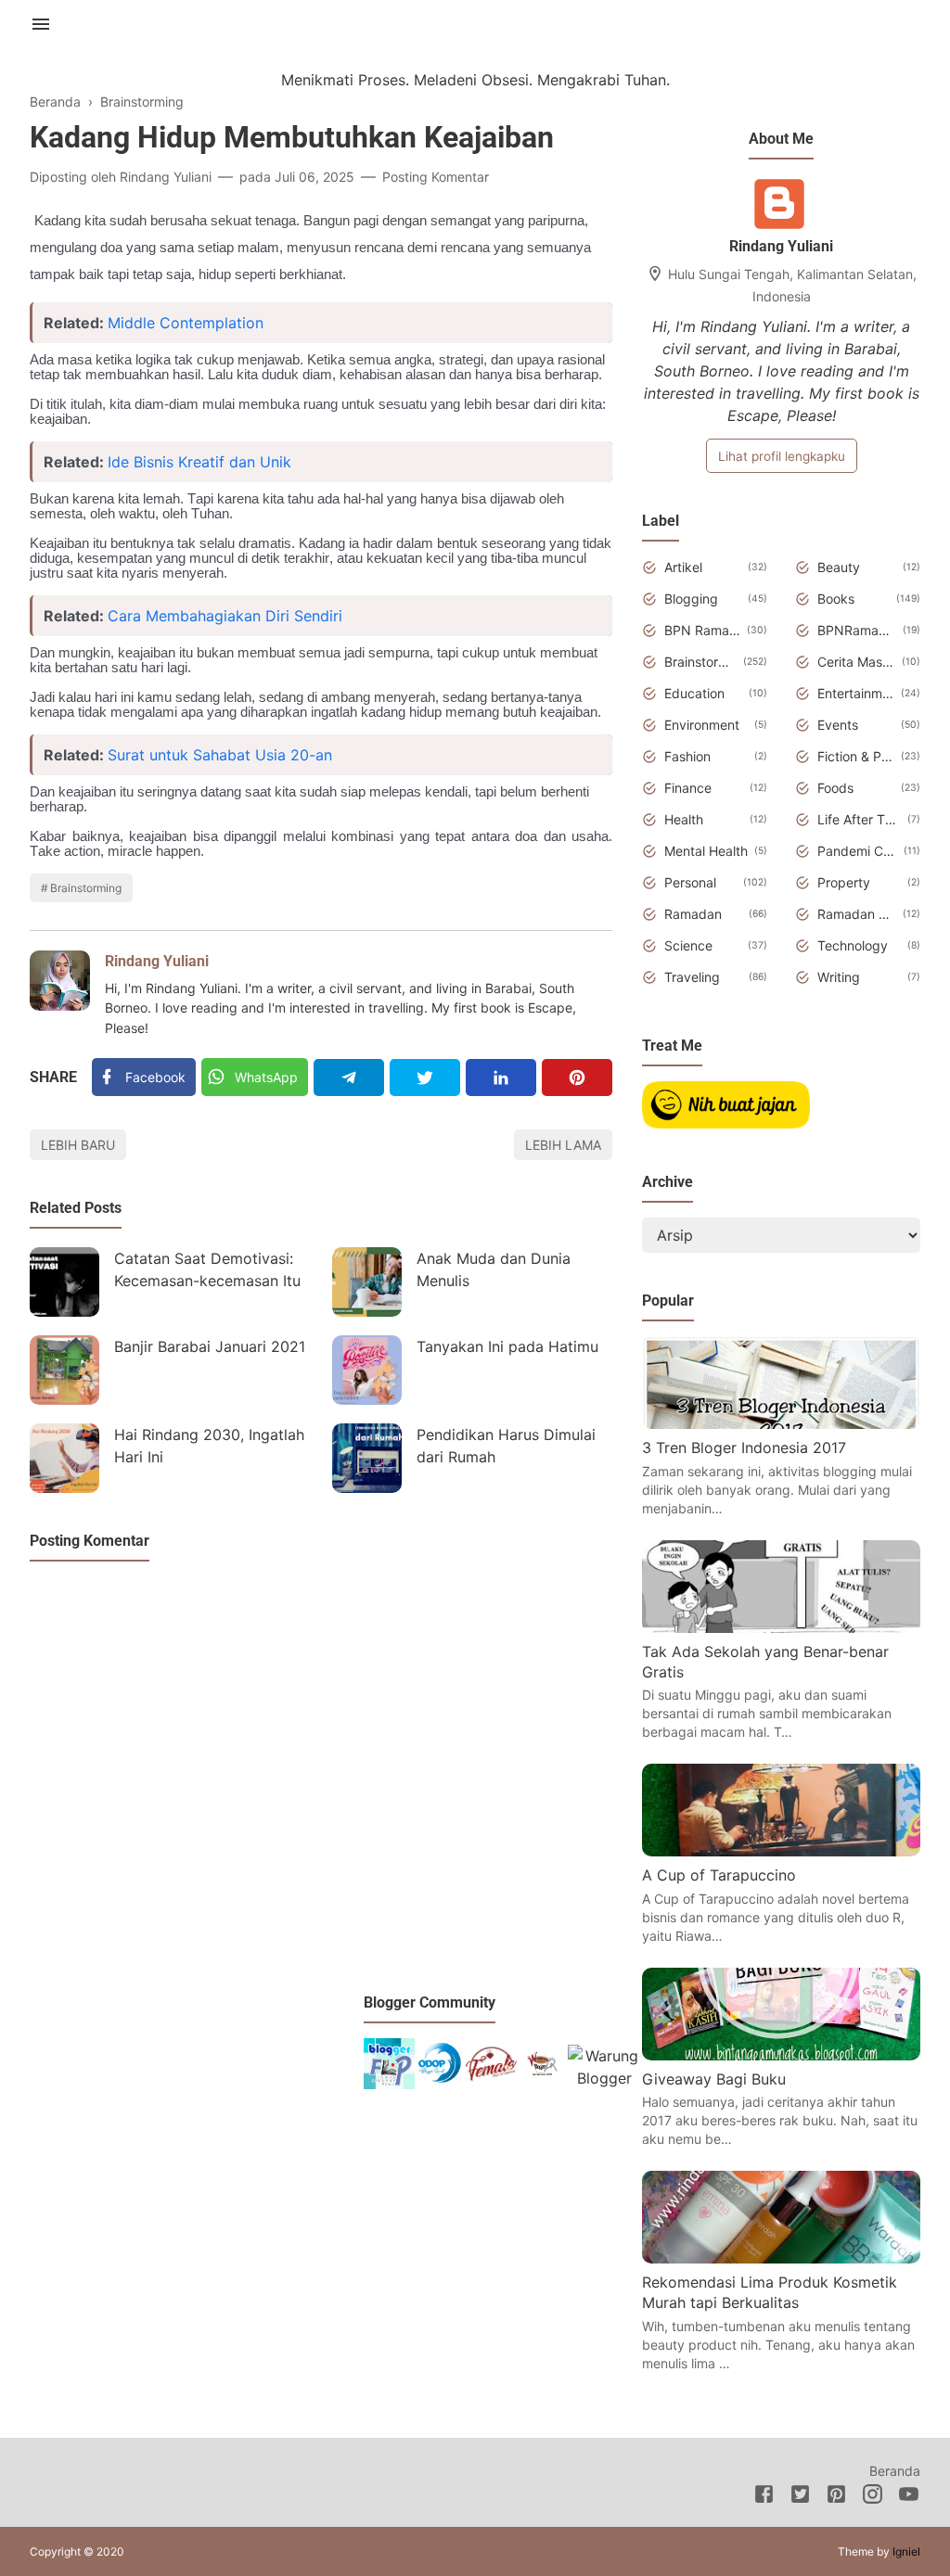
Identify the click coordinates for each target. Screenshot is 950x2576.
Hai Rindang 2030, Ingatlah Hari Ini (209, 1446)
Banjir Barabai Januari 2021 (210, 1346)
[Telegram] (349, 1078)
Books (836, 599)
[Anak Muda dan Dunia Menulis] (367, 1282)
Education (694, 693)
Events (838, 725)
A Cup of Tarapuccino (719, 1875)
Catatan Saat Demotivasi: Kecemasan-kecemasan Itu (207, 1269)
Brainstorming (86, 888)
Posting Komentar (436, 177)
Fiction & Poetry (856, 756)
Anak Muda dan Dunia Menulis (494, 1269)
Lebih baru (78, 1145)
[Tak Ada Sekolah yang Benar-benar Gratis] (781, 1627)
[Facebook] (764, 2497)
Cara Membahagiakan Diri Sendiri (225, 616)
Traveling (692, 977)
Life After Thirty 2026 (859, 819)
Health (684, 819)
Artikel (683, 567)
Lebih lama (563, 1145)
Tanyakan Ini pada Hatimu (507, 1346)
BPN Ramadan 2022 (702, 630)
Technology (853, 945)
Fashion (687, 756)
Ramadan (693, 914)
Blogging (691, 599)
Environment (702, 725)
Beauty (839, 567)
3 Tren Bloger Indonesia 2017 (744, 1447)
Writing (839, 977)
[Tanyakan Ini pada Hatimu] (367, 1370)
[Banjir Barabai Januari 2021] (64, 1370)
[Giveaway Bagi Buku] (781, 2055)
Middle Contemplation (186, 323)
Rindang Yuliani (157, 961)
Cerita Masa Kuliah (856, 662)
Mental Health (706, 851)
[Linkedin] (501, 1078)
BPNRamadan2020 (857, 630)
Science (688, 945)
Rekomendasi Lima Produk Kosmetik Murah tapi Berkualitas (770, 2292)
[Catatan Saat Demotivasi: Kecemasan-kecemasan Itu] (64, 1282)
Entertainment (856, 693)
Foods (835, 788)
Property (844, 882)
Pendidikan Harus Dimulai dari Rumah (506, 1446)
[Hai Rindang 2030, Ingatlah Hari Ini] (64, 1458)
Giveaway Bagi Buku (714, 2079)
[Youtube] (909, 2497)
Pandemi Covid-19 (857, 851)
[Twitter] (425, 1078)
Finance (688, 788)
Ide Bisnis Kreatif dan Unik (199, 462)
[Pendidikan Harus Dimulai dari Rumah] (367, 1458)
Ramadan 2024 (857, 914)
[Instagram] (873, 2497)
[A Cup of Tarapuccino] (781, 1851)
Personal (690, 882)
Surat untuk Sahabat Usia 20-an (220, 755)
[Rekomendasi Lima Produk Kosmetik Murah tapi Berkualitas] (781, 2258)
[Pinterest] (577, 1078)
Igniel (906, 2551)
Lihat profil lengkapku (782, 456)
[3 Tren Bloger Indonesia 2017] (781, 1423)
